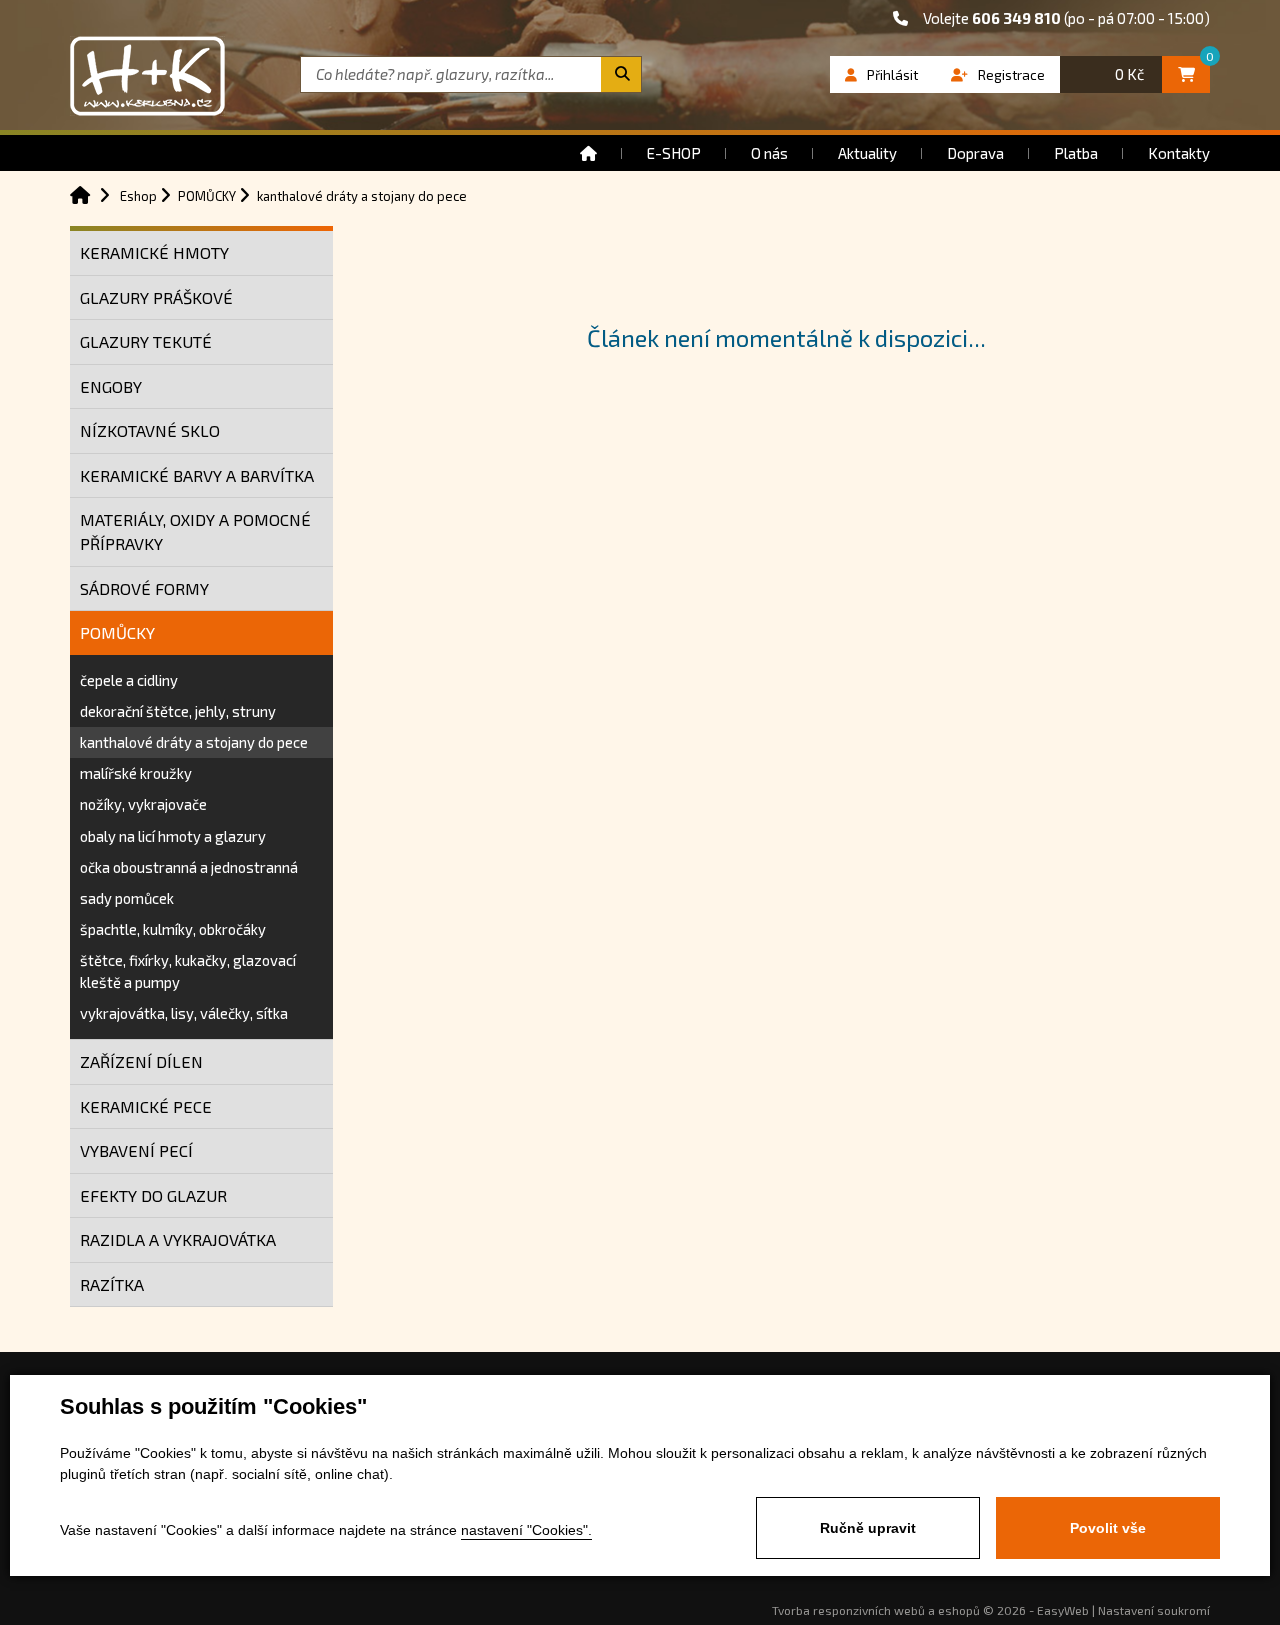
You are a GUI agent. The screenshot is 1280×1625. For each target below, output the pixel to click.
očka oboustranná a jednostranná (189, 867)
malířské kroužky (136, 773)
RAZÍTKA (112, 1284)
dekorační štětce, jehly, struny (178, 711)
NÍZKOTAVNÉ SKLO (150, 430)
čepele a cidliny (129, 680)
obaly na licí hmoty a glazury (173, 836)
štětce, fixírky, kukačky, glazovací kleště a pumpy (188, 970)
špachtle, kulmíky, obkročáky (173, 929)
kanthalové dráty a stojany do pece (194, 742)
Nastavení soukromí (1154, 1610)
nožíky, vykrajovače (143, 804)
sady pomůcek (127, 898)
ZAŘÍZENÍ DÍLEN (141, 1061)
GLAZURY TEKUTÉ (146, 341)
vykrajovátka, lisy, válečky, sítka (184, 1013)
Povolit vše (1108, 1528)
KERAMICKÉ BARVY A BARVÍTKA (197, 475)
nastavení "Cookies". (526, 1530)
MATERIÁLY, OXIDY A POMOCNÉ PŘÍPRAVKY (195, 531)
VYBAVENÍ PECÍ (136, 1150)
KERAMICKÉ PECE (146, 1106)
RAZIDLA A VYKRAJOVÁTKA (178, 1239)
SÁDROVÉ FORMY (144, 588)
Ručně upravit (868, 1528)
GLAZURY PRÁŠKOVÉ (156, 297)
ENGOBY (111, 386)
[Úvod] (588, 153)
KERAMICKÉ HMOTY (154, 252)
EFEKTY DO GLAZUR (153, 1195)
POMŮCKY (117, 632)
